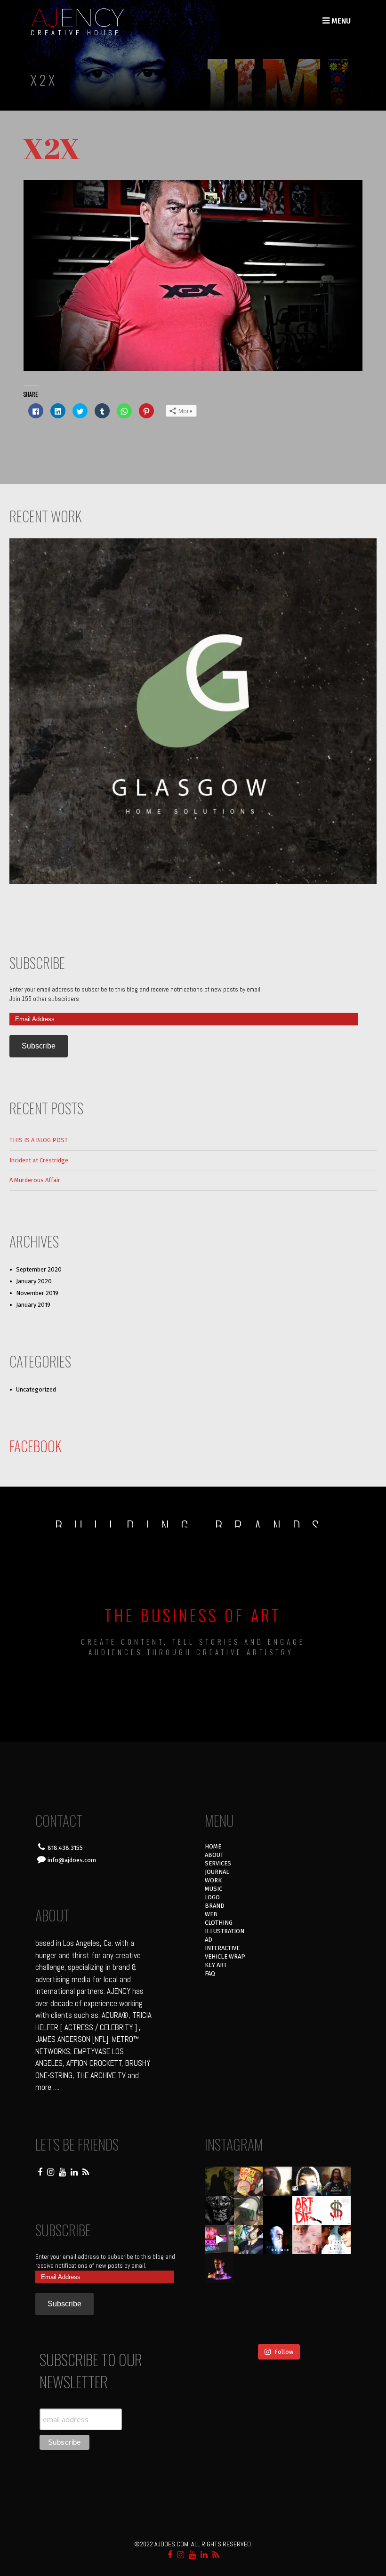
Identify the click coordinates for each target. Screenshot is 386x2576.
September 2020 (39, 1269)
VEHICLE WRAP (225, 1956)
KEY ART (216, 1965)
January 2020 (34, 1281)
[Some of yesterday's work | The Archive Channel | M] (336, 2298)
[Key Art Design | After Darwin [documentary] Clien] (278, 2240)
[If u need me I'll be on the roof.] (278, 2298)
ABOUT (214, 1855)
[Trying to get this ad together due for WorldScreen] (249, 2298)
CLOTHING (219, 1923)
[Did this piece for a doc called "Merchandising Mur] (336, 2210)
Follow (284, 2352)
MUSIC (213, 1889)
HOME (213, 1846)
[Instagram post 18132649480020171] (219, 2269)
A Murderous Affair (35, 1180)
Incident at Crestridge (39, 1160)
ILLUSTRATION (225, 1931)
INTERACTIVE (222, 1948)
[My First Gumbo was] (278, 2269)
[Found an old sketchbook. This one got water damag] (219, 2298)
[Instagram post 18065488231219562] (278, 2181)
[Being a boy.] (307, 2327)
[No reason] (307, 2181)
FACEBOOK (36, 1446)
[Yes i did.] (249, 2181)
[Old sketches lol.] (336, 2269)
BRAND (215, 1906)
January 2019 (33, 1305)
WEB (211, 1914)
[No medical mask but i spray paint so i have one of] (249, 2269)
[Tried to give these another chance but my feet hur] (278, 2327)
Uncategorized (36, 1389)
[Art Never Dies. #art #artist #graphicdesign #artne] (307, 2210)
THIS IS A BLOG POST (39, 1140)
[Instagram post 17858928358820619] (249, 2240)
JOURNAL (217, 1872)
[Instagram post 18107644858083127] (278, 2210)
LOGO (212, 1897)
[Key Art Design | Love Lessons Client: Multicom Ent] (307, 2240)
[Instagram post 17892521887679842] (219, 2181)
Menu (340, 21)
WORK (213, 1880)
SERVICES (218, 1863)
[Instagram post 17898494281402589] (336, 2327)
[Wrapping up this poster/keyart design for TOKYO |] (219, 2240)
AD (209, 1940)
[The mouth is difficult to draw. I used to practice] (307, 2269)
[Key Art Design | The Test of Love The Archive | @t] (336, 2240)
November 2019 (37, 1293)
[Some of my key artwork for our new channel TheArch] (219, 2327)
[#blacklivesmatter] (336, 2181)
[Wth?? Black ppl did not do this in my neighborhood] (249, 2210)
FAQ (210, 1973)
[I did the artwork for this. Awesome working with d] (307, 2298)
